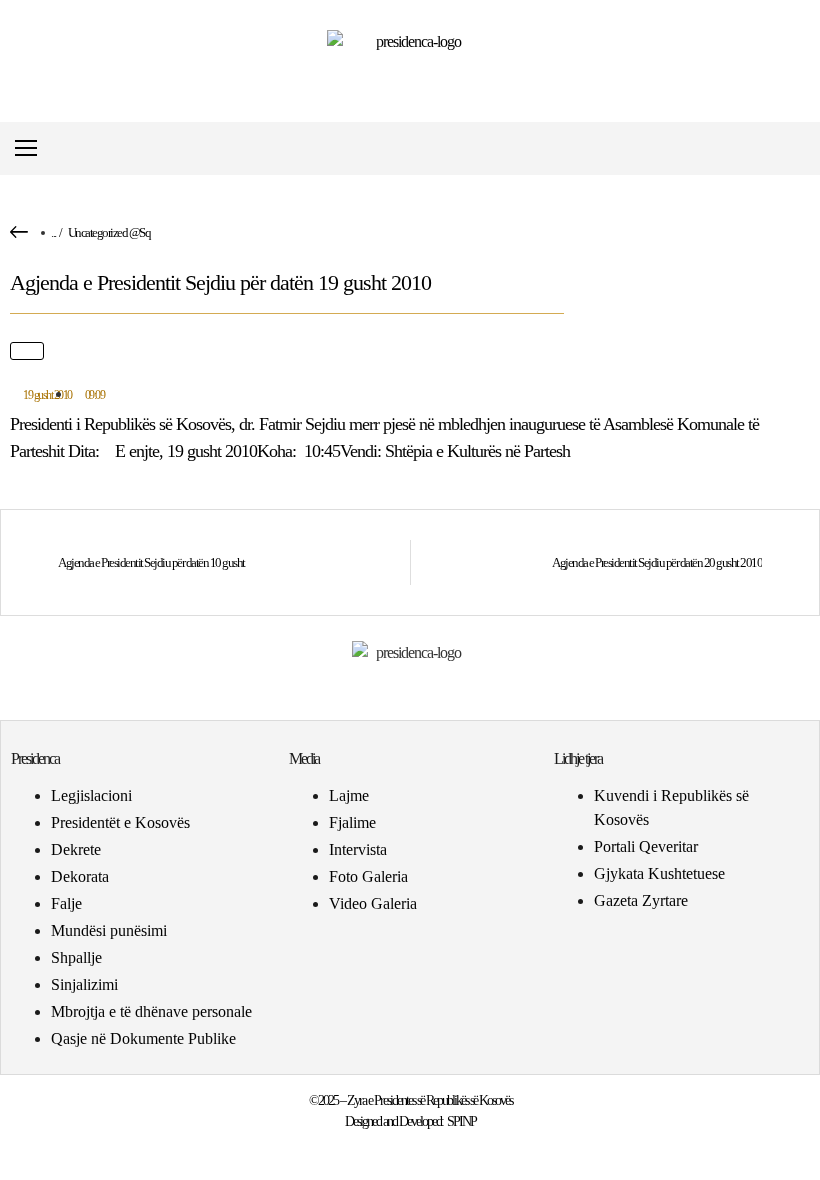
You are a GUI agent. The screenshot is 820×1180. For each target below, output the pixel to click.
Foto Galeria (368, 876)
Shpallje (76, 957)
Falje (66, 903)
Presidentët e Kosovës (120, 822)
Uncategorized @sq (109, 232)
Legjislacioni (91, 795)
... (53, 232)
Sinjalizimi (84, 984)
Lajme (349, 795)
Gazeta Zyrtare (641, 900)
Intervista (358, 849)
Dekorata (80, 876)
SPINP (461, 1121)
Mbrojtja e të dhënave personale (151, 1011)
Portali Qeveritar (646, 846)
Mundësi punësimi (109, 930)
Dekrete (76, 849)
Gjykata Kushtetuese (659, 873)
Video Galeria (373, 903)
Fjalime (352, 822)
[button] (793, 148)
